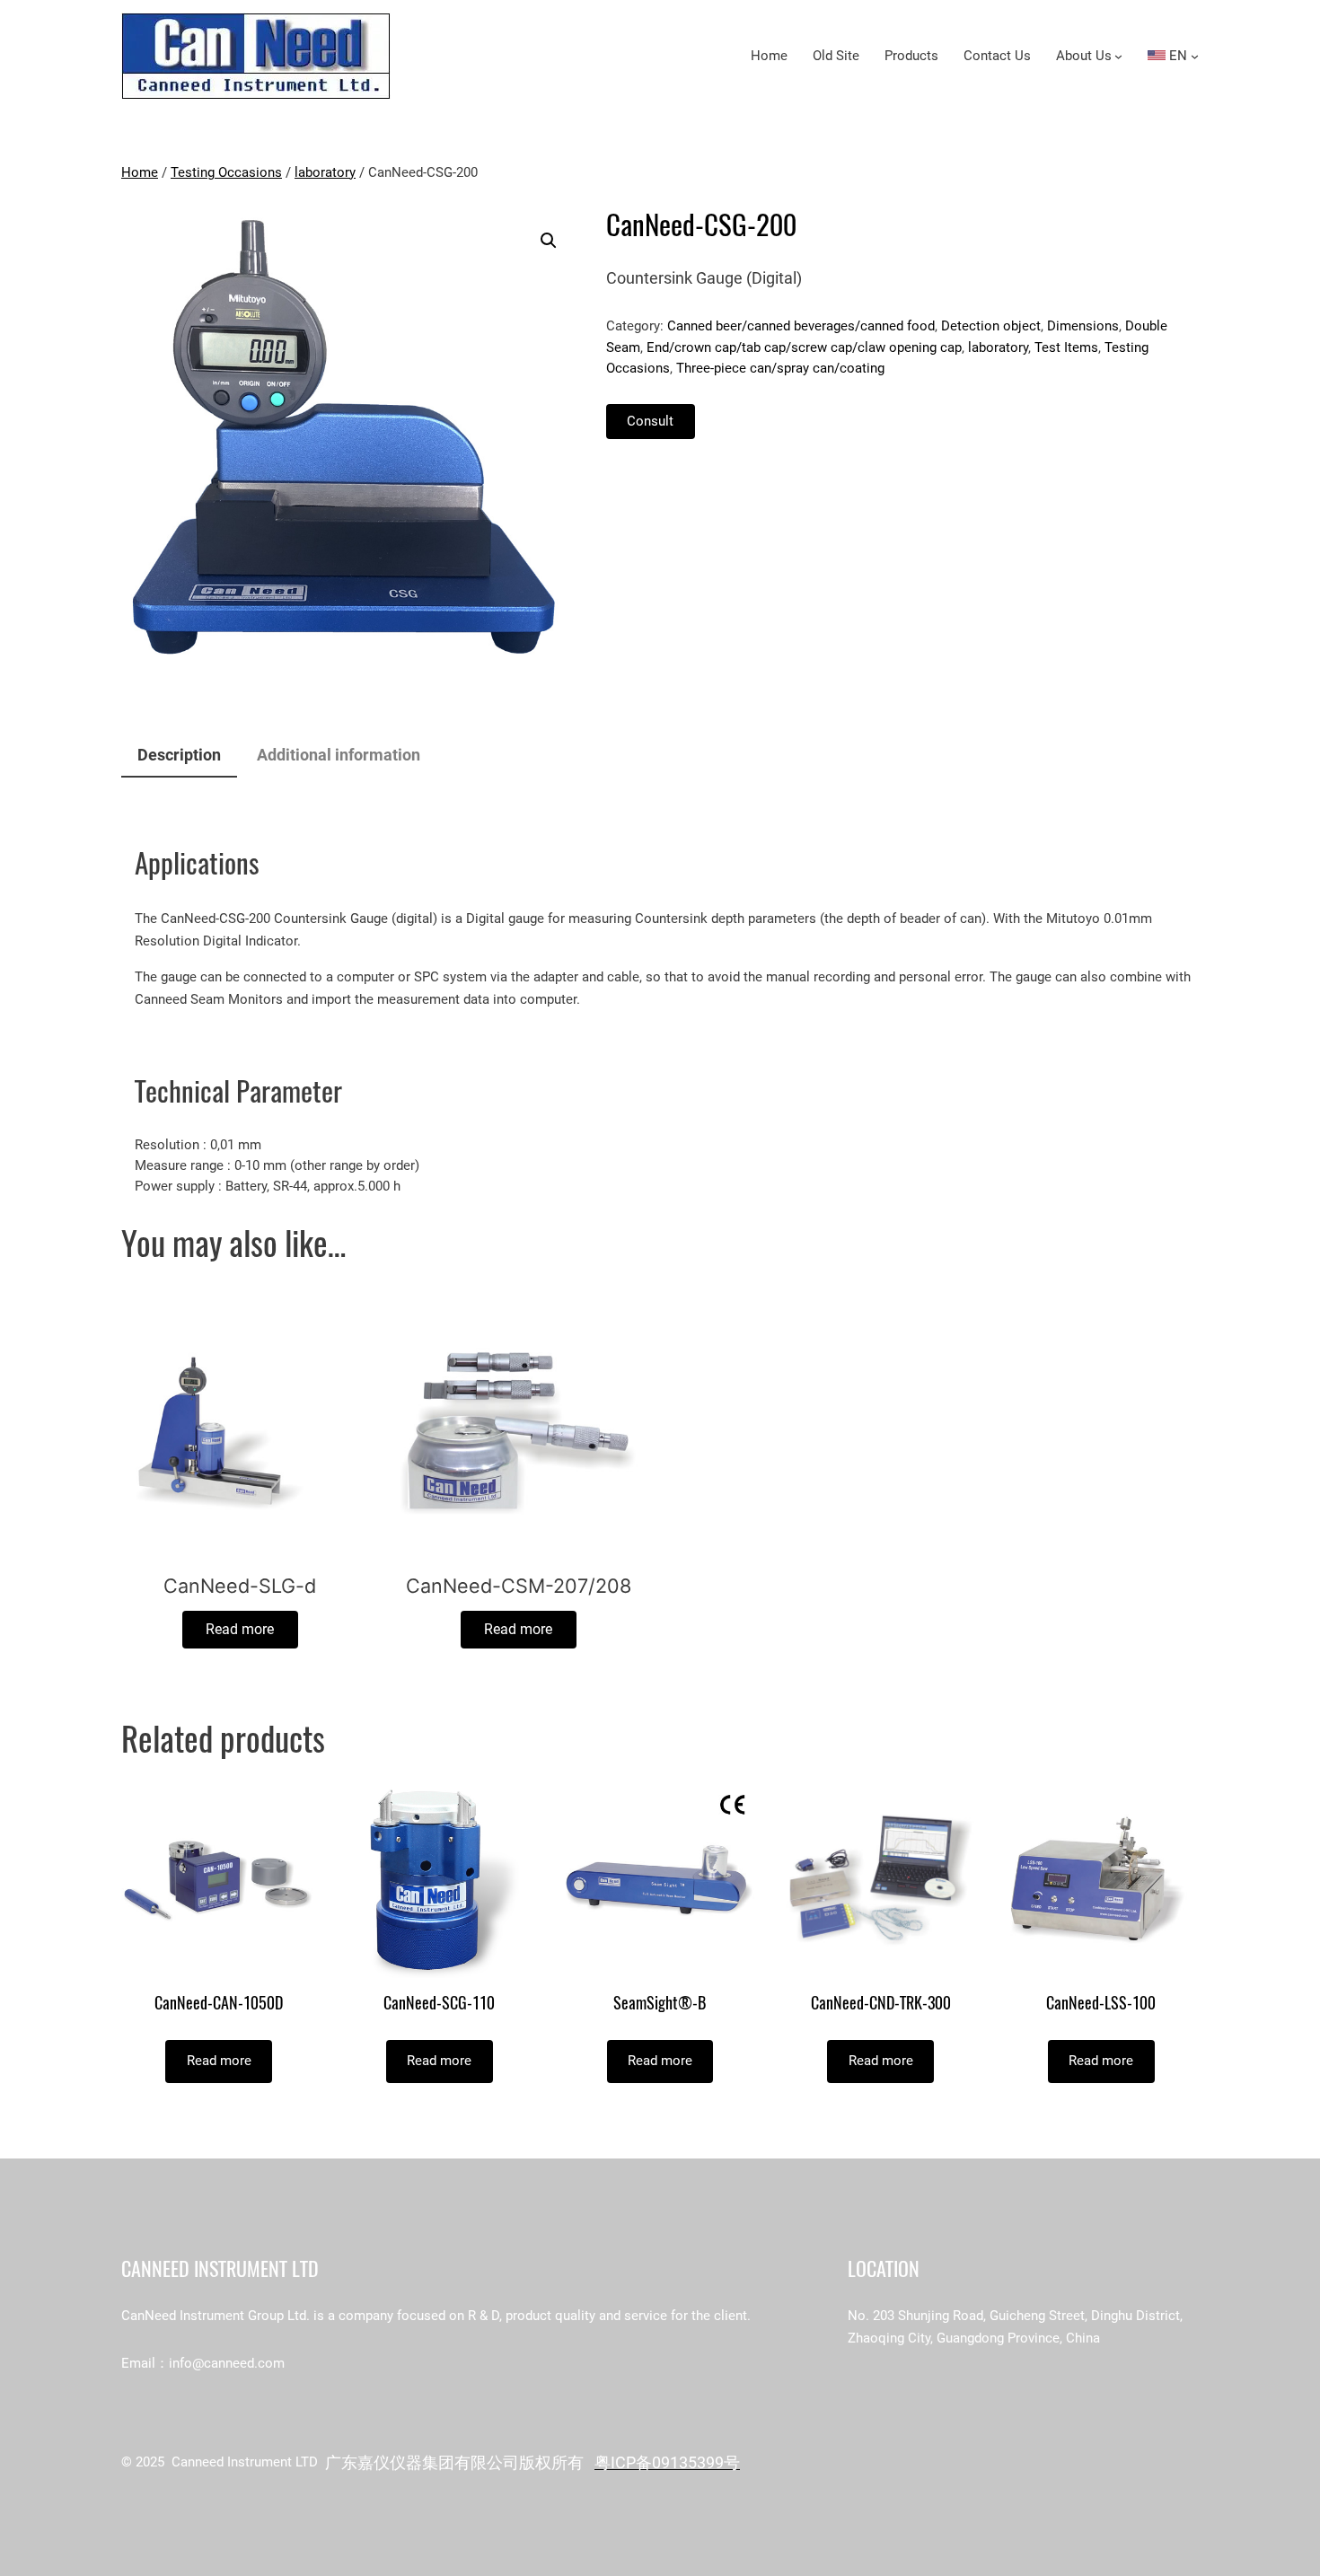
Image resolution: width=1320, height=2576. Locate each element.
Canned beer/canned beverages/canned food (801, 326)
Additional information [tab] (339, 755)
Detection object (991, 326)
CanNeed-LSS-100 (1101, 2004)
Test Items (1066, 347)
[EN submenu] (1195, 56)
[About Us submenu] (1118, 56)
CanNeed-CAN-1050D (219, 2004)
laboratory (325, 172)
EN (1176, 56)
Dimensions (1083, 326)
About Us (1084, 56)
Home (140, 172)
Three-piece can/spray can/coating (780, 368)
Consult (650, 421)
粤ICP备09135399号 (667, 2462)
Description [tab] (179, 755)
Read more (240, 1629)
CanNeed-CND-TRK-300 (881, 2004)
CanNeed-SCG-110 (439, 2004)
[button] (549, 241)
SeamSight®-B (660, 2004)
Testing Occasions (226, 172)
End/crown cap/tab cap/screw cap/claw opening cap (804, 347)
